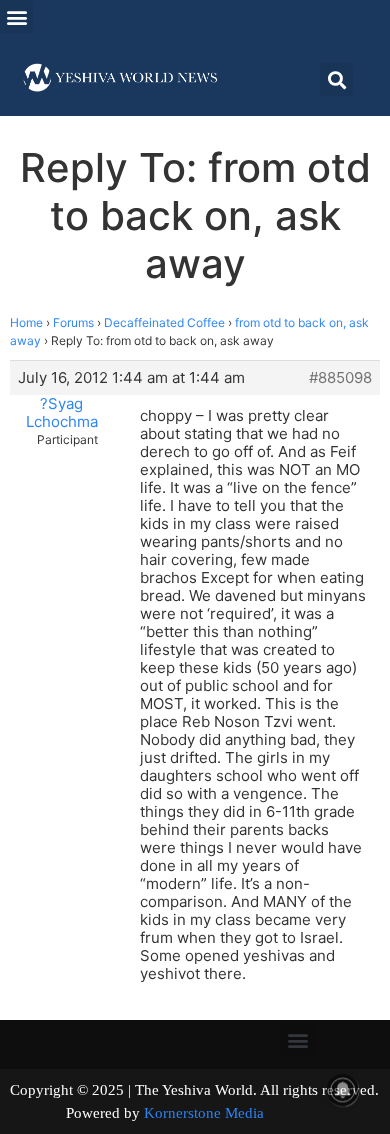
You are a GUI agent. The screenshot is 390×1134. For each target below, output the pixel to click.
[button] (16, 16)
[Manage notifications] (343, 1090)
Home (26, 322)
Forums (73, 322)
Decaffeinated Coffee (164, 322)
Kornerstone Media (204, 1113)
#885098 (340, 378)
